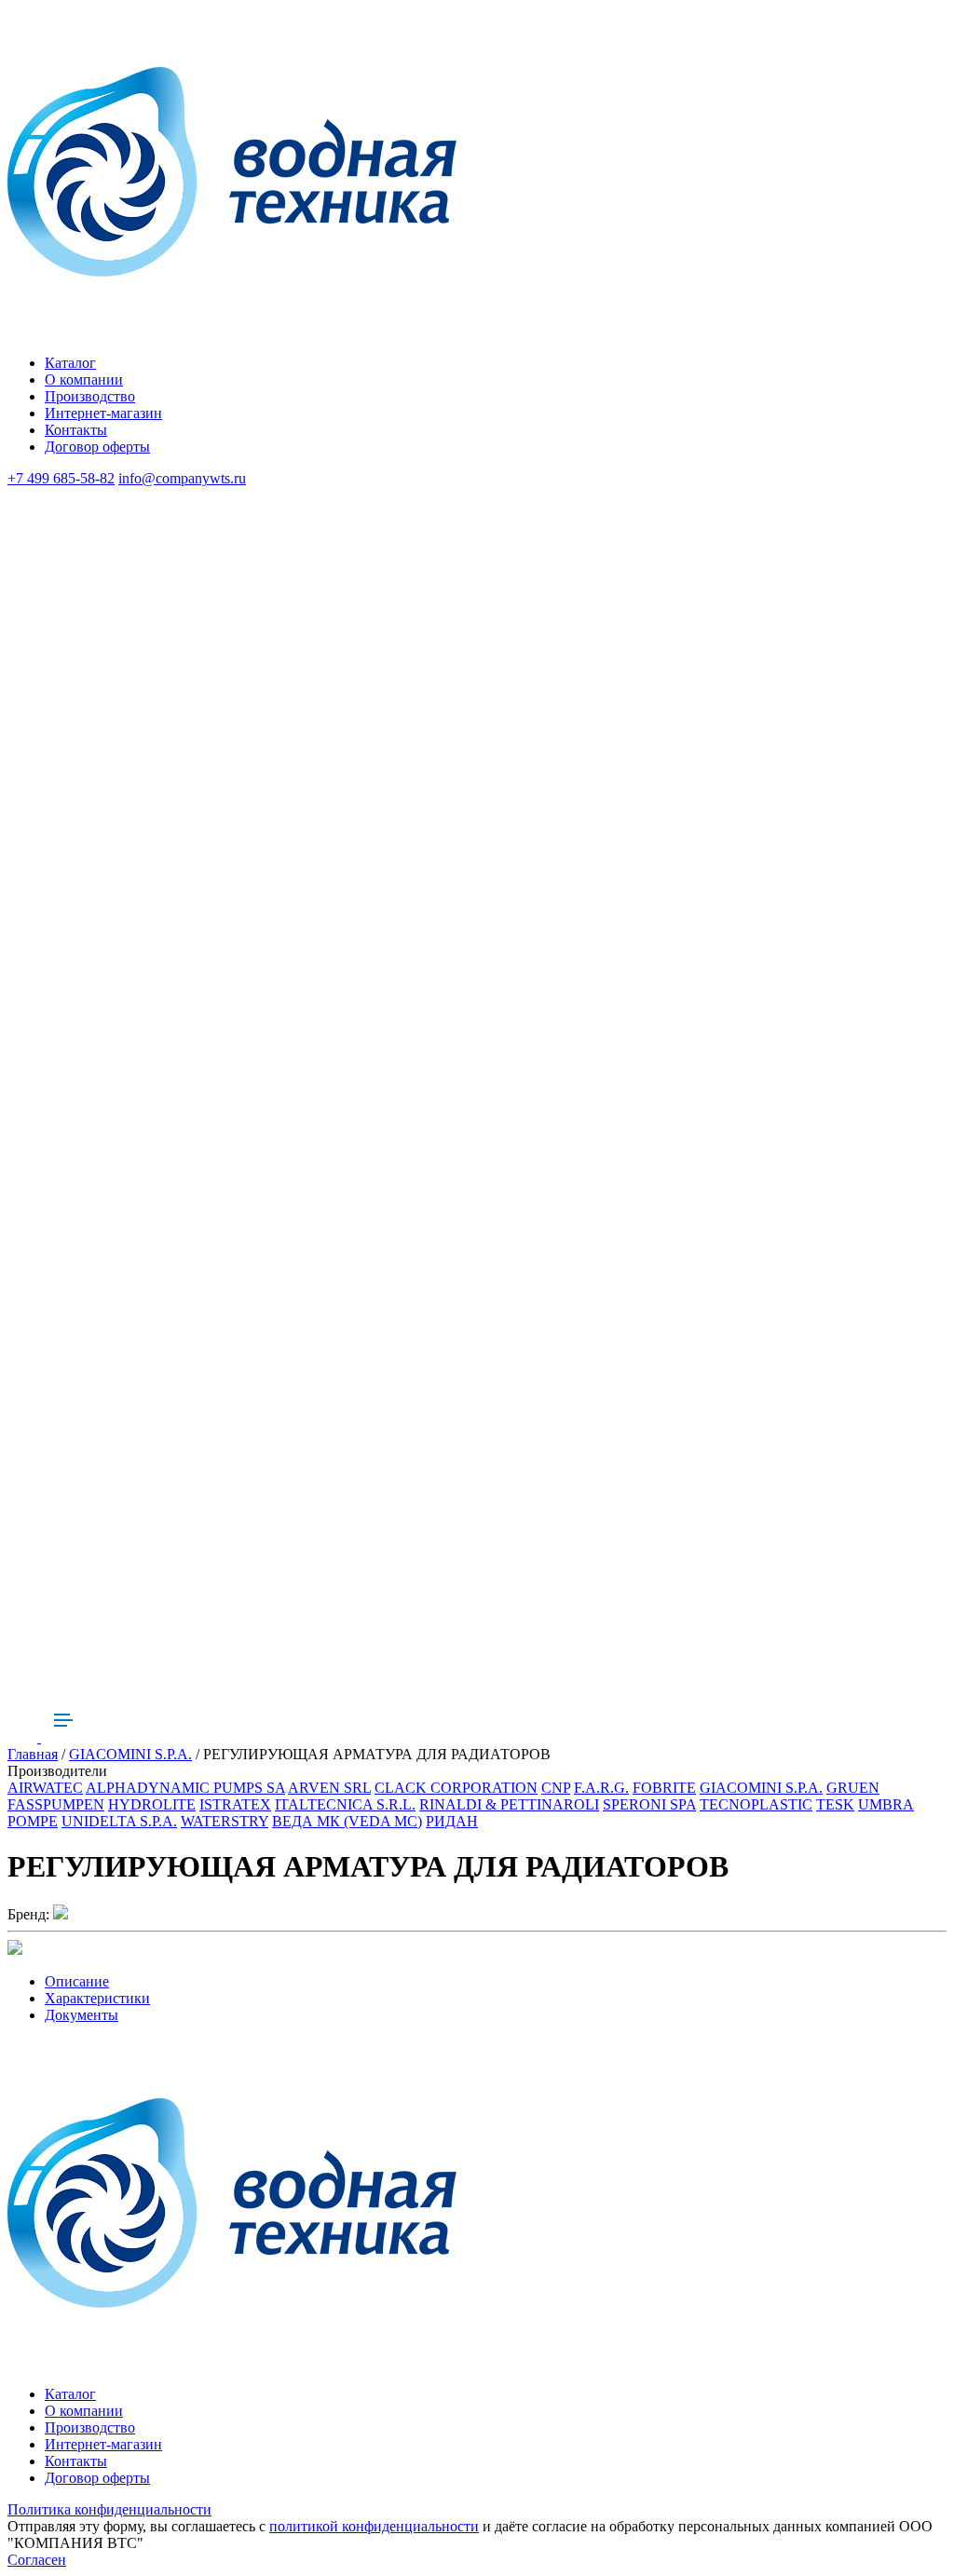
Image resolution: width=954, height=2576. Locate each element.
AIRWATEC (45, 1788)
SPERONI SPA (649, 1804)
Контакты (76, 430)
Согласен (37, 2560)
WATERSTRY (225, 1821)
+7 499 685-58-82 (61, 478)
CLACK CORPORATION (456, 1788)
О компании (84, 380)
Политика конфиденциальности (109, 2509)
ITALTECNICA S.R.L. (345, 1804)
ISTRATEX (235, 1804)
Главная (33, 1754)
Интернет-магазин (103, 413)
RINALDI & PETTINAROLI (509, 1804)
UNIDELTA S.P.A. (119, 1821)
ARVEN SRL (329, 1788)
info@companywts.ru (182, 478)
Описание (77, 1981)
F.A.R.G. (601, 1788)
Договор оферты (97, 447)
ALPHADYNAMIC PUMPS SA (185, 1788)
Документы (82, 2015)
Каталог (70, 363)
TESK (835, 1804)
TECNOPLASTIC (756, 1804)
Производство (90, 396)
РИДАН (452, 1821)
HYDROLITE (152, 1804)
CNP (556, 1788)
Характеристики (97, 1998)
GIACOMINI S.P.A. (130, 1754)
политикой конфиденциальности (374, 2526)
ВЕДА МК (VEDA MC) (347, 1821)
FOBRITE (664, 1788)
